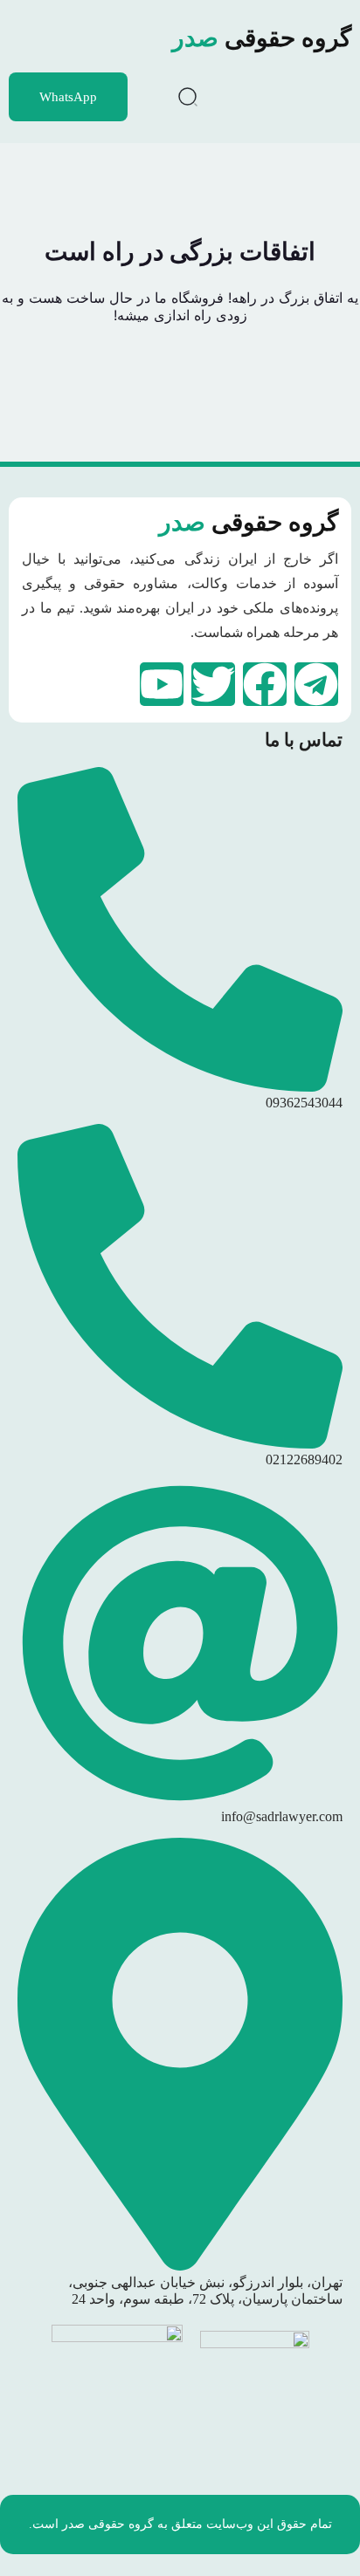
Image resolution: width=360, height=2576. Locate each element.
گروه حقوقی (262, 38)
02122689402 (304, 1459)
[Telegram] (316, 684)
